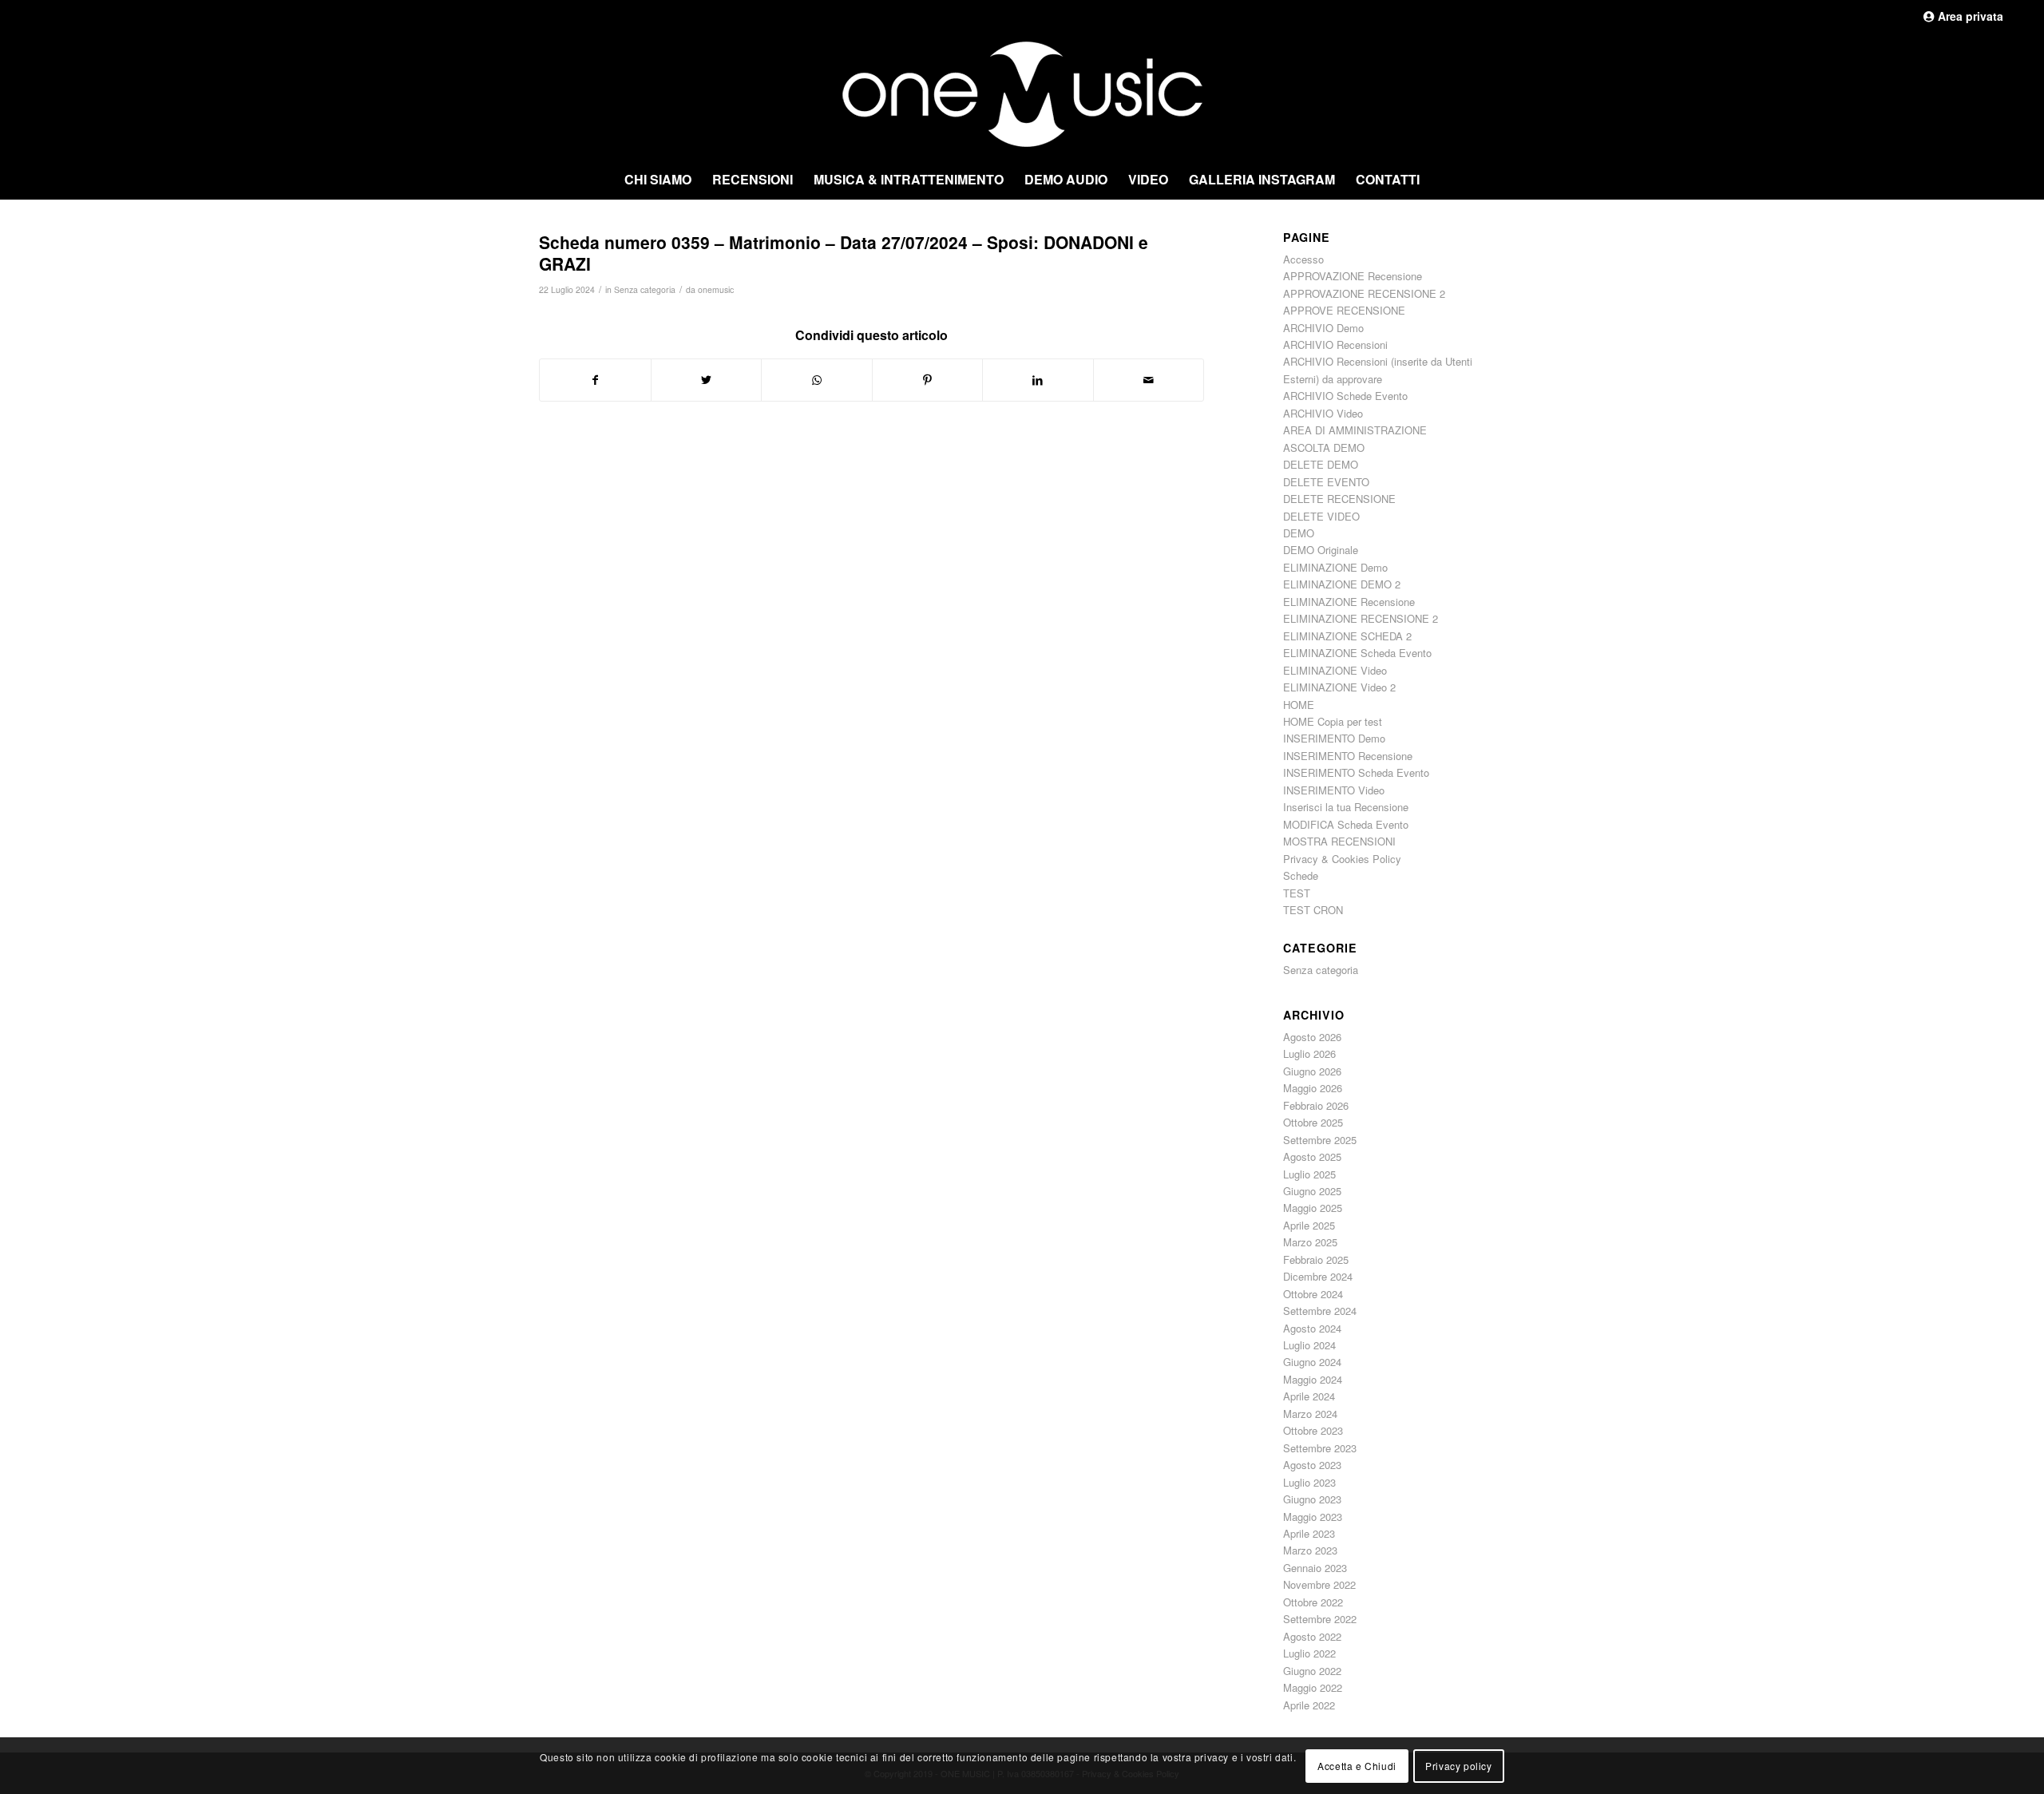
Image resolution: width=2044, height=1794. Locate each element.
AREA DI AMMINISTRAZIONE (1355, 430)
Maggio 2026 (1313, 1088)
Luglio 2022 (1309, 1653)
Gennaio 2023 (1315, 1568)
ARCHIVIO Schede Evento (1345, 396)
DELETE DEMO (1321, 464)
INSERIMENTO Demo (1334, 738)
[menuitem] (658, 180)
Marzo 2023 (1310, 1550)
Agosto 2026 (1312, 1037)
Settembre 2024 (1320, 1311)
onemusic (716, 289)
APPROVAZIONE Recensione (1353, 276)
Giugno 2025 (1312, 1191)
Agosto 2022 (1312, 1636)
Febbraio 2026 (1316, 1105)
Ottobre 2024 (1313, 1294)
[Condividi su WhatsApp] (817, 380)
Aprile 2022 (1309, 1705)
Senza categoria (645, 289)
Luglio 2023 (1309, 1482)
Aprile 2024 (1309, 1396)
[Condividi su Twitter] (707, 380)
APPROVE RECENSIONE (1344, 310)
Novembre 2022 (1319, 1584)
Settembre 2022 (1320, 1619)
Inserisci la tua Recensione (1346, 807)
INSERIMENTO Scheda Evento (1356, 772)
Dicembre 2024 (1318, 1276)
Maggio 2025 (1313, 1208)
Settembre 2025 (1320, 1140)
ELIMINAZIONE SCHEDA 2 (1347, 636)
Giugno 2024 (1312, 1362)
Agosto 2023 (1312, 1465)
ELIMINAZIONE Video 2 (1339, 687)
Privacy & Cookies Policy (1342, 859)
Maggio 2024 (1313, 1379)
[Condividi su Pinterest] (928, 380)
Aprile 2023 (1309, 1533)
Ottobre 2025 (1313, 1122)
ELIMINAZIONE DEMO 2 (1342, 584)
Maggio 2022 (1313, 1687)
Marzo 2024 (1310, 1414)
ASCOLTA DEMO (1324, 448)
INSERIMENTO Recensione (1348, 756)
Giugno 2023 (1312, 1499)
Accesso (1303, 259)
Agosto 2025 (1312, 1156)
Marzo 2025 (1310, 1242)
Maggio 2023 (1313, 1517)
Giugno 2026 (1312, 1071)
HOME (1299, 705)
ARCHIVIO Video (1323, 413)
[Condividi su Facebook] (595, 380)
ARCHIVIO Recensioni (1335, 345)
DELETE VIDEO (1321, 516)
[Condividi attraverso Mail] (1149, 380)
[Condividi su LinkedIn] (1038, 380)
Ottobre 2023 (1313, 1430)
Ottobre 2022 (1313, 1602)
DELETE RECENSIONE (1339, 499)
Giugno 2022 (1312, 1671)
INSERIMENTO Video (1334, 790)
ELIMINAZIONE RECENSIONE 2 (1361, 618)
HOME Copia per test (1333, 721)
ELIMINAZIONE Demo (1335, 567)
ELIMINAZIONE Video (1335, 670)
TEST (1297, 893)
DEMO (1299, 533)
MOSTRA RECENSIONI (1339, 841)
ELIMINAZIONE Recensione (1349, 602)
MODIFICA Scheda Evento (1346, 824)
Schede (1301, 875)
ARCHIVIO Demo (1323, 328)
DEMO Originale (1321, 550)
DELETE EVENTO (1326, 482)
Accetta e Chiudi (1357, 1765)
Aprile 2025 (1309, 1225)
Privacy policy (1458, 1765)
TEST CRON (1313, 910)
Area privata (1969, 16)
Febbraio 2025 (1316, 1259)
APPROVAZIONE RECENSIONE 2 (1364, 293)
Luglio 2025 (1309, 1174)
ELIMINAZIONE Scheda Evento (1357, 653)
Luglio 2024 (1309, 1345)
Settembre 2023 (1320, 1448)
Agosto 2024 (1312, 1328)
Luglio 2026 (1309, 1053)
